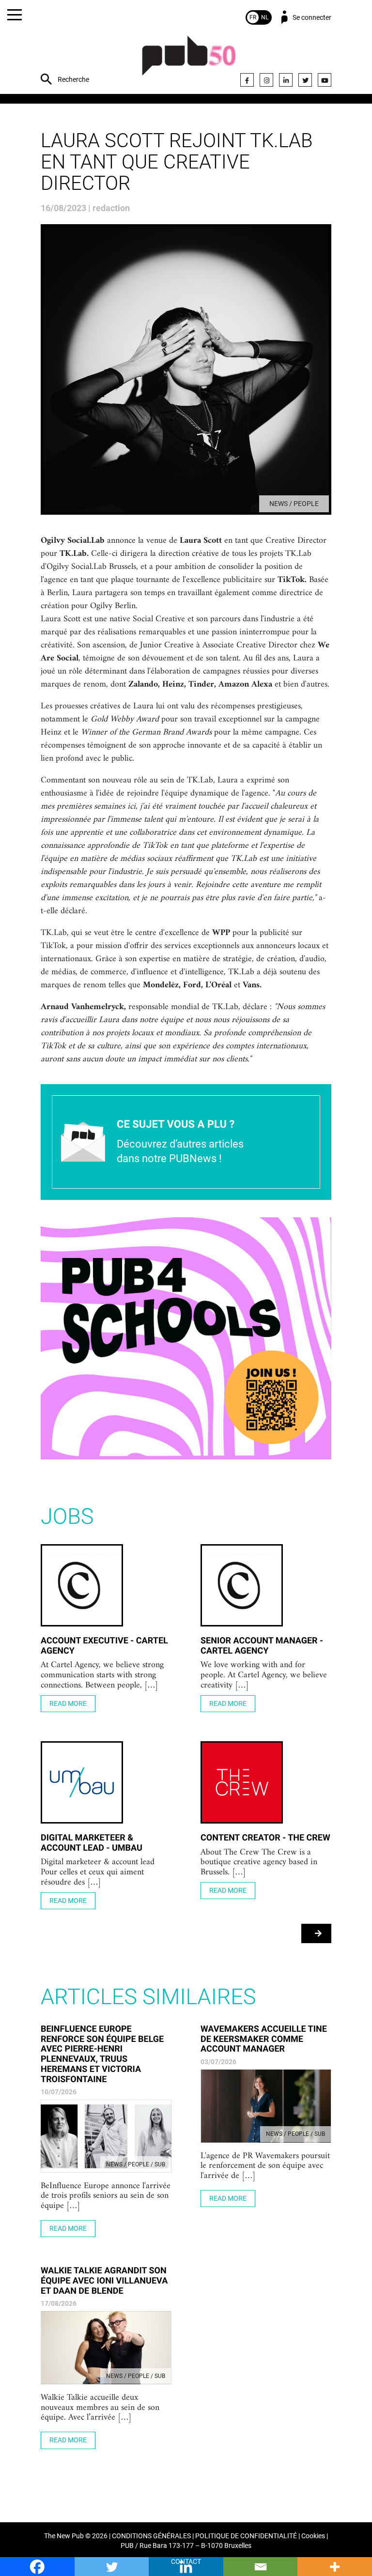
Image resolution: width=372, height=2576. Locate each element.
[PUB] (189, 61)
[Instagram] (266, 80)
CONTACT (186, 2562)
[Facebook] (247, 80)
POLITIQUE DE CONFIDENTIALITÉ (246, 2536)
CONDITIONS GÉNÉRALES (151, 2536)
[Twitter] (305, 80)
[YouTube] (325, 80)
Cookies (313, 2536)
